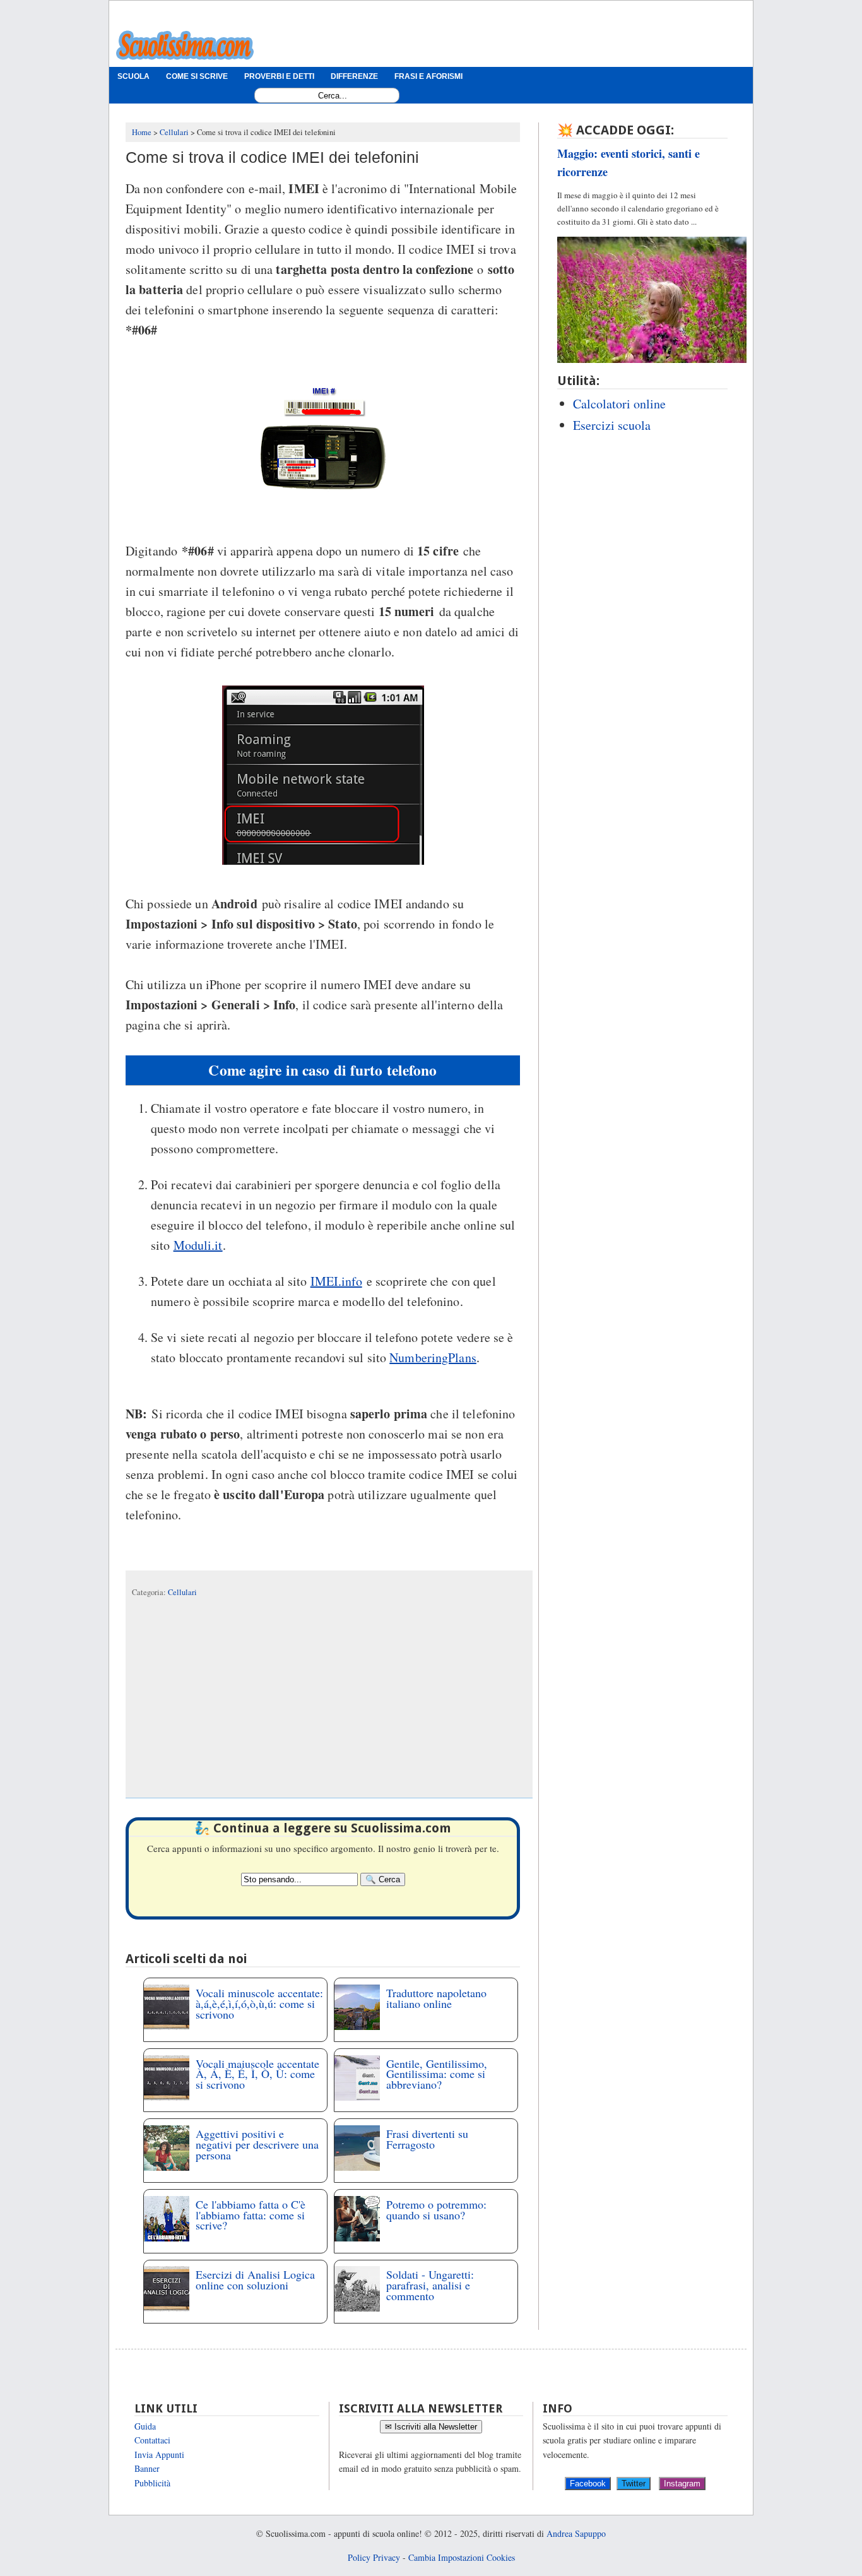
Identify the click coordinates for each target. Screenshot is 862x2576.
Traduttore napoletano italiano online (436, 1998)
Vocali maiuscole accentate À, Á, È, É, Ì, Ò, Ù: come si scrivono (257, 2074)
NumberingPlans (433, 1357)
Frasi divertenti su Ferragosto (427, 2139)
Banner (147, 2468)
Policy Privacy (374, 2557)
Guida (145, 2426)
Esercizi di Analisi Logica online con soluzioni (255, 2280)
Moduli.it (198, 1245)
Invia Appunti (159, 2454)
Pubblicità (152, 2483)
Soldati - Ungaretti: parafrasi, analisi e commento (430, 2285)
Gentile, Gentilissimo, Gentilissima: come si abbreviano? (437, 2074)
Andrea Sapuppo (576, 2533)
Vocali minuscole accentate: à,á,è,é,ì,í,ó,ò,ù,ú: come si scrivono (259, 2003)
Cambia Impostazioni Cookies (462, 2557)
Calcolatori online (619, 404)
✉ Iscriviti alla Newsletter (431, 2427)
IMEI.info (336, 1281)
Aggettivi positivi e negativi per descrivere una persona (257, 2144)
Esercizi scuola (612, 425)
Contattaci (152, 2440)
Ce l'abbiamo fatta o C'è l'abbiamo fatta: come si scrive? (251, 2215)
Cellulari (182, 1592)
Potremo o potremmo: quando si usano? (436, 2210)
